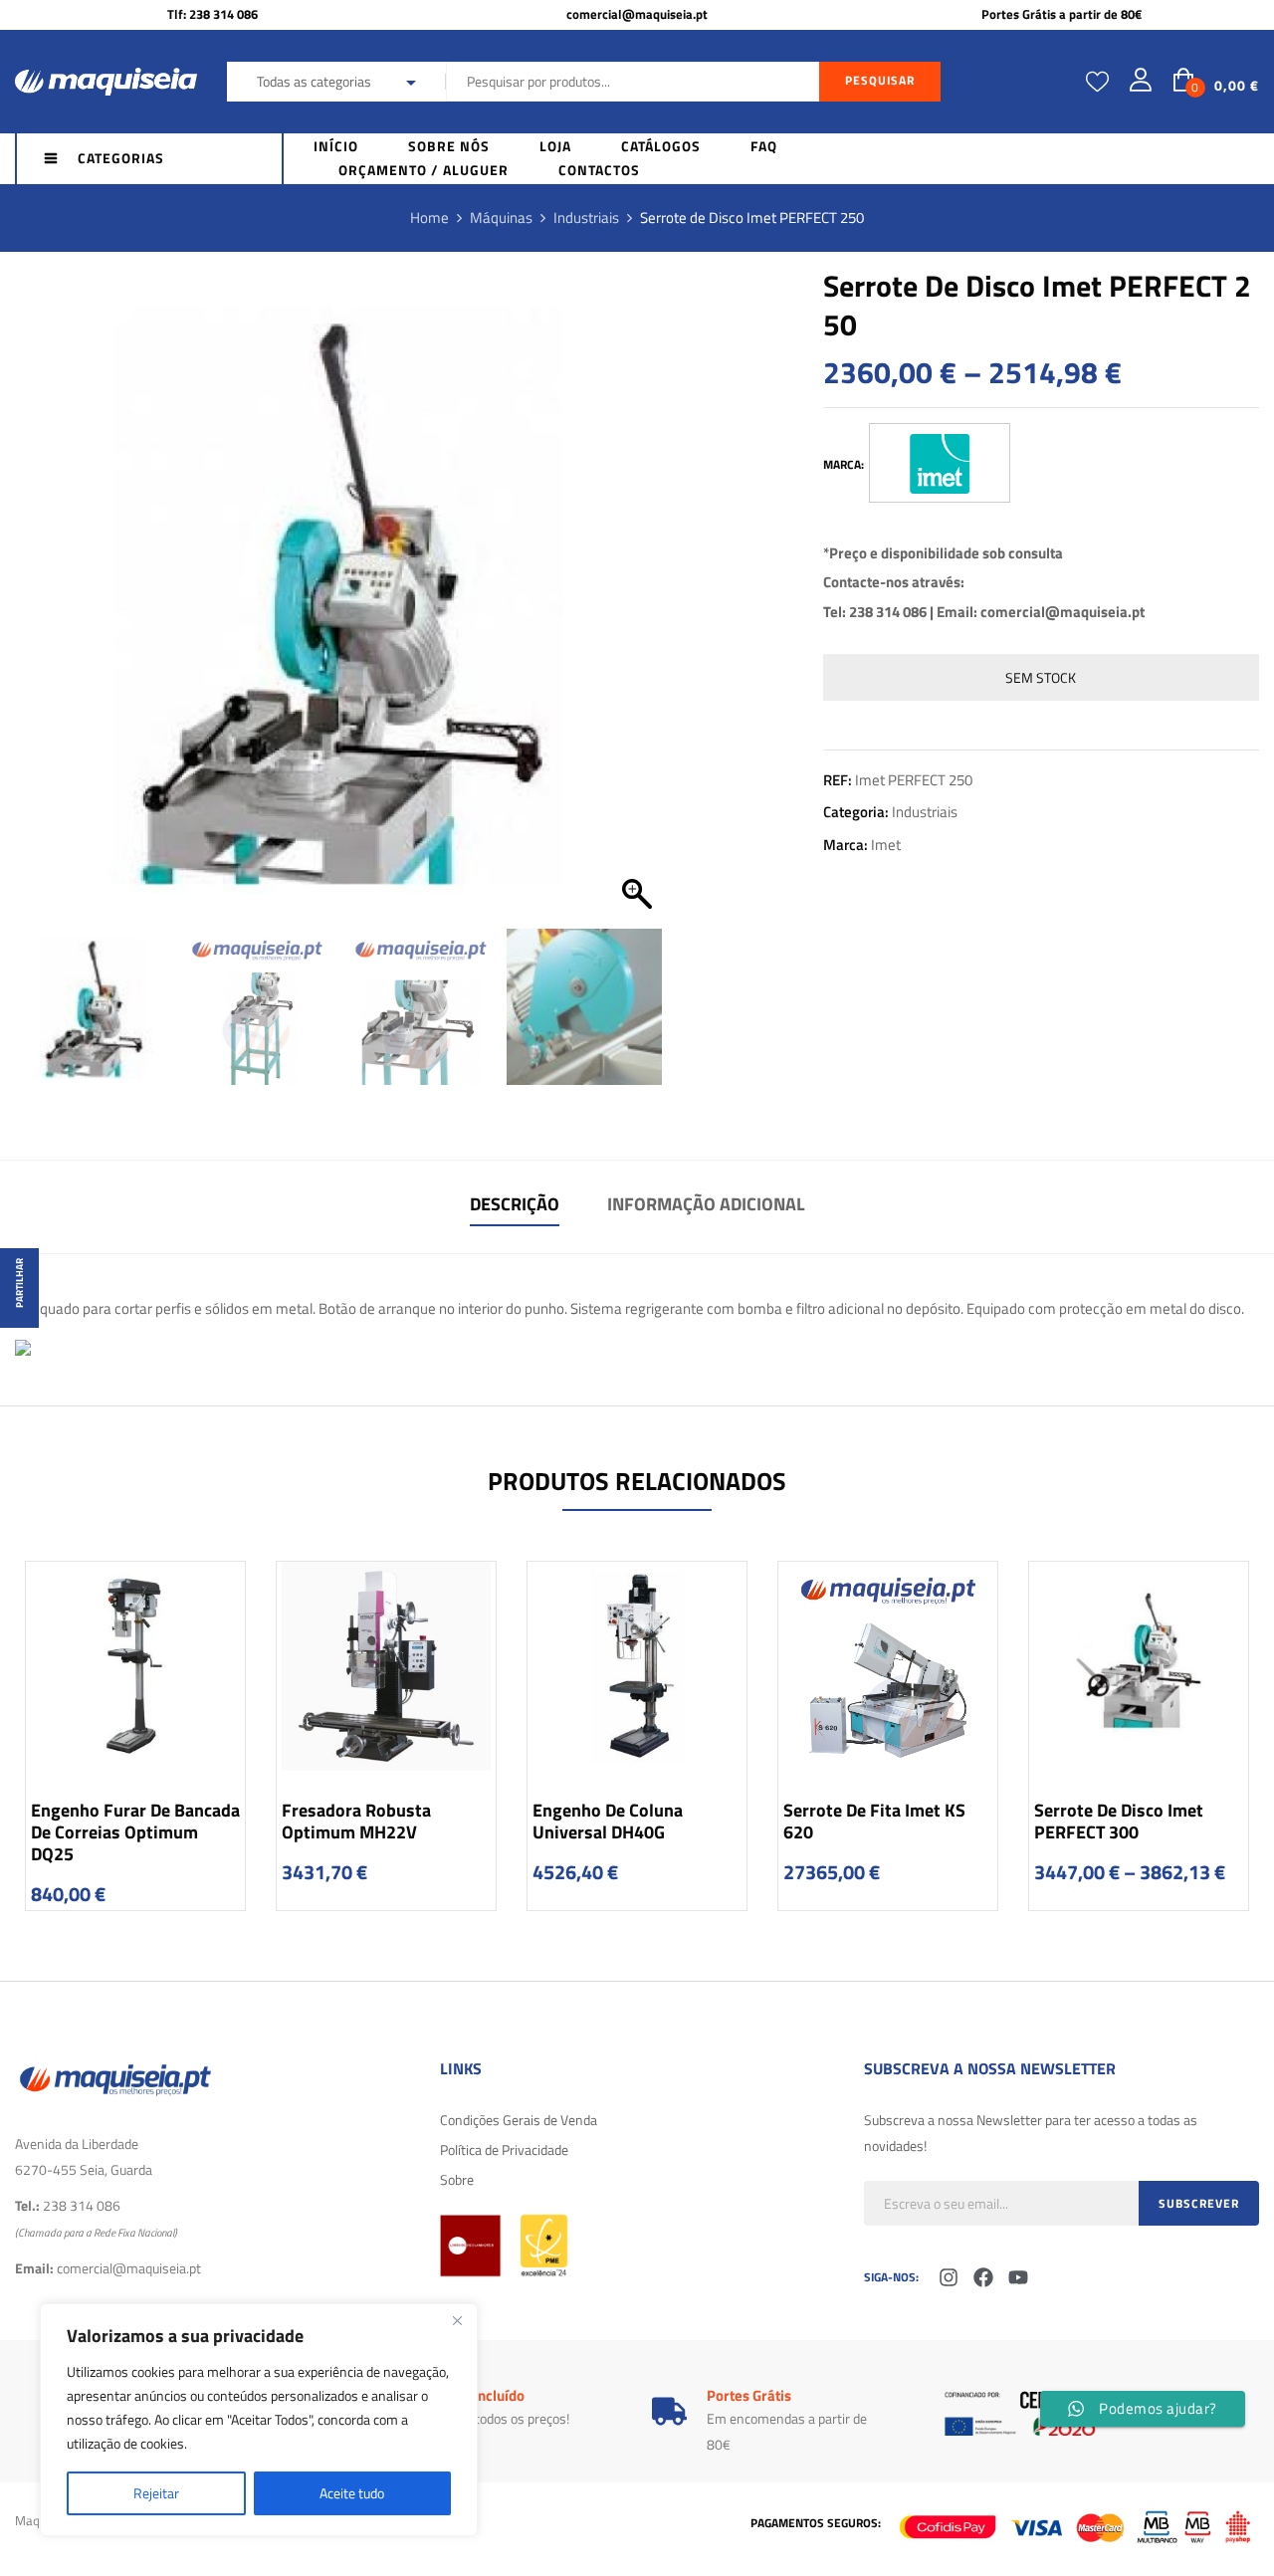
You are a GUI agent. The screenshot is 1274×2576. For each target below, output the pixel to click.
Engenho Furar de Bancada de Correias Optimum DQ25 (135, 1832)
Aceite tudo (352, 2493)
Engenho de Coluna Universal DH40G (608, 1821)
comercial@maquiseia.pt (637, 14)
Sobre (457, 2179)
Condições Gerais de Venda (519, 2120)
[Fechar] (457, 2320)
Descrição (515, 1204)
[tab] (515, 1207)
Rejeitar (156, 2493)
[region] (259, 2420)
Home (429, 217)
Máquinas (501, 217)
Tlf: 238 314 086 (212, 14)
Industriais (586, 217)
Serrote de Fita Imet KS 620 (874, 1821)
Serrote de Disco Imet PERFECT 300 (1119, 1821)
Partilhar (19, 1283)
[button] (637, 605)
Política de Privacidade (504, 2149)
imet (886, 845)
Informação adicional (706, 1204)
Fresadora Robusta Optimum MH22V (356, 1821)
